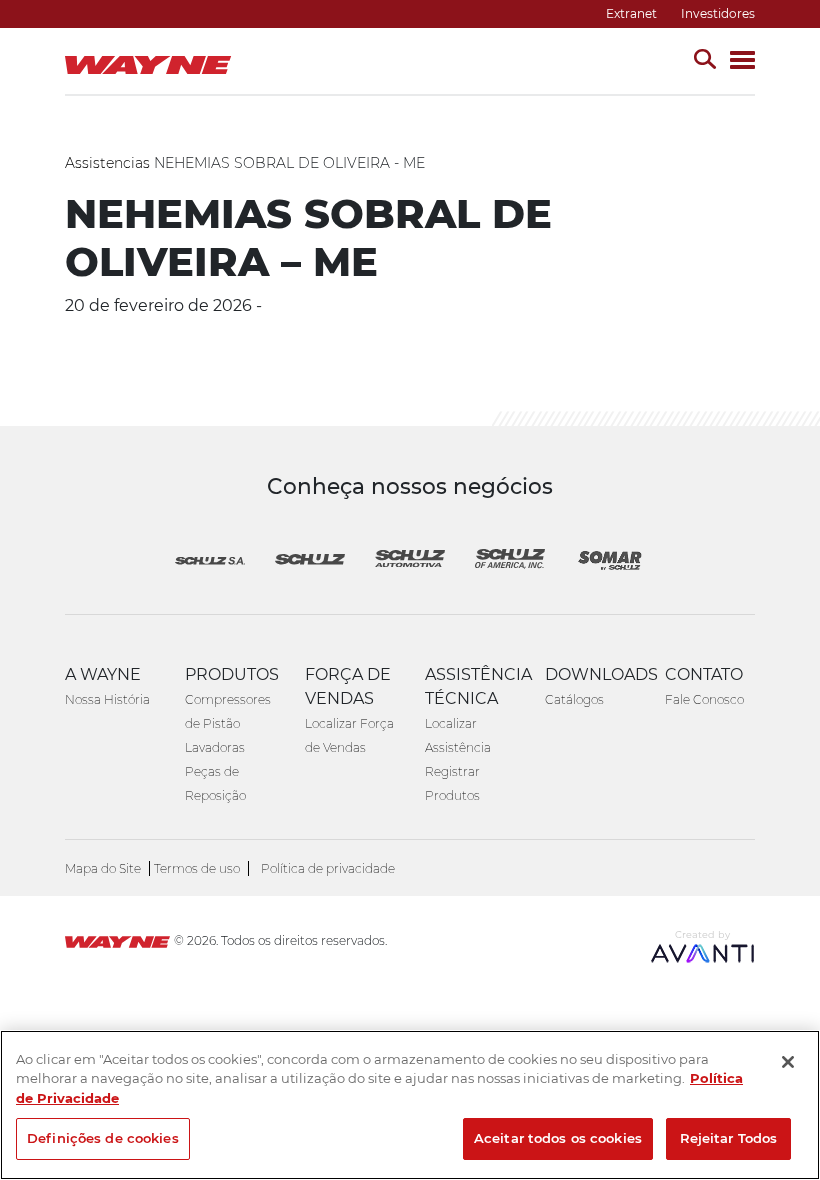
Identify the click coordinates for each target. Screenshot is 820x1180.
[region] (410, 1105)
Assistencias (107, 163)
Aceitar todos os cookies (558, 1138)
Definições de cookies (103, 1138)
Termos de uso (197, 868)
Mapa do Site (103, 868)
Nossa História (107, 699)
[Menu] (742, 61)
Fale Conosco (704, 699)
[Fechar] (788, 1062)
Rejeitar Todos (729, 1138)
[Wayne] (117, 944)
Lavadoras (215, 747)
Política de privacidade (328, 868)
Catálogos (574, 699)
